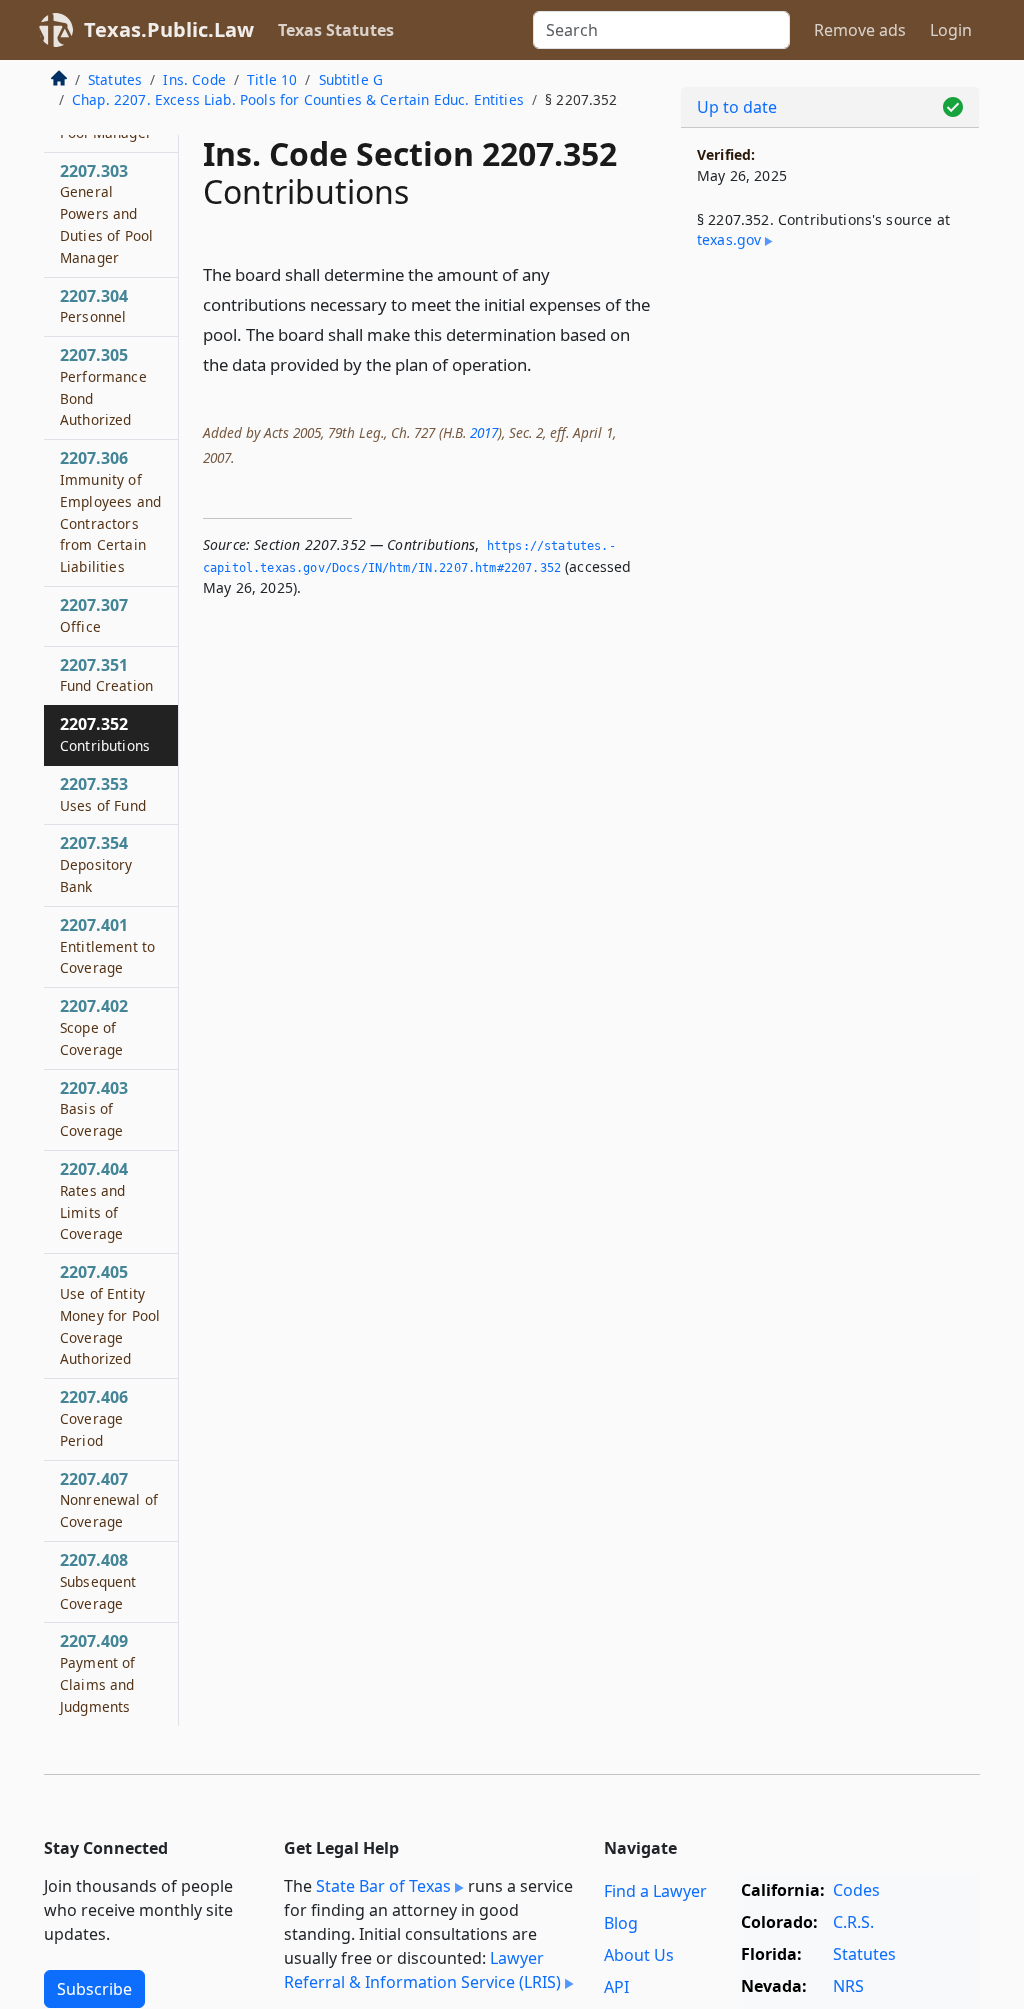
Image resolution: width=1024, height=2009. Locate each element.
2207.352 (105, 734)
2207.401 (107, 946)
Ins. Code (194, 79)
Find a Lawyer (655, 1891)
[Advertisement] (830, 421)
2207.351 (106, 675)
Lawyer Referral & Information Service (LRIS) (422, 1970)
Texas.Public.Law (169, 29)
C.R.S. (853, 1922)
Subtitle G (351, 79)
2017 (484, 432)
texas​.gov (729, 239)
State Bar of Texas (383, 1886)
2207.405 (110, 1314)
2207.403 (94, 1109)
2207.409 (98, 1672)
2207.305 (103, 386)
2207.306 (110, 511)
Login (951, 30)
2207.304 (94, 306)
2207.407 (109, 1500)
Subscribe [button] (94, 1989)
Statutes (115, 79)
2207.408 (98, 1581)
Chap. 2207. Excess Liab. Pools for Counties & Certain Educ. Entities (298, 99)
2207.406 (94, 1418)
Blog (621, 1923)
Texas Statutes (336, 30)
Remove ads (860, 30)
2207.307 (94, 615)
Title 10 (272, 79)
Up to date (737, 107)
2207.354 (96, 864)
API (616, 1987)
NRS (848, 1986)
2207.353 (103, 794)
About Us (639, 1955)
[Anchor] (543, 363)
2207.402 (94, 1027)
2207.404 (94, 1200)
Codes (856, 1890)
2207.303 (106, 213)
